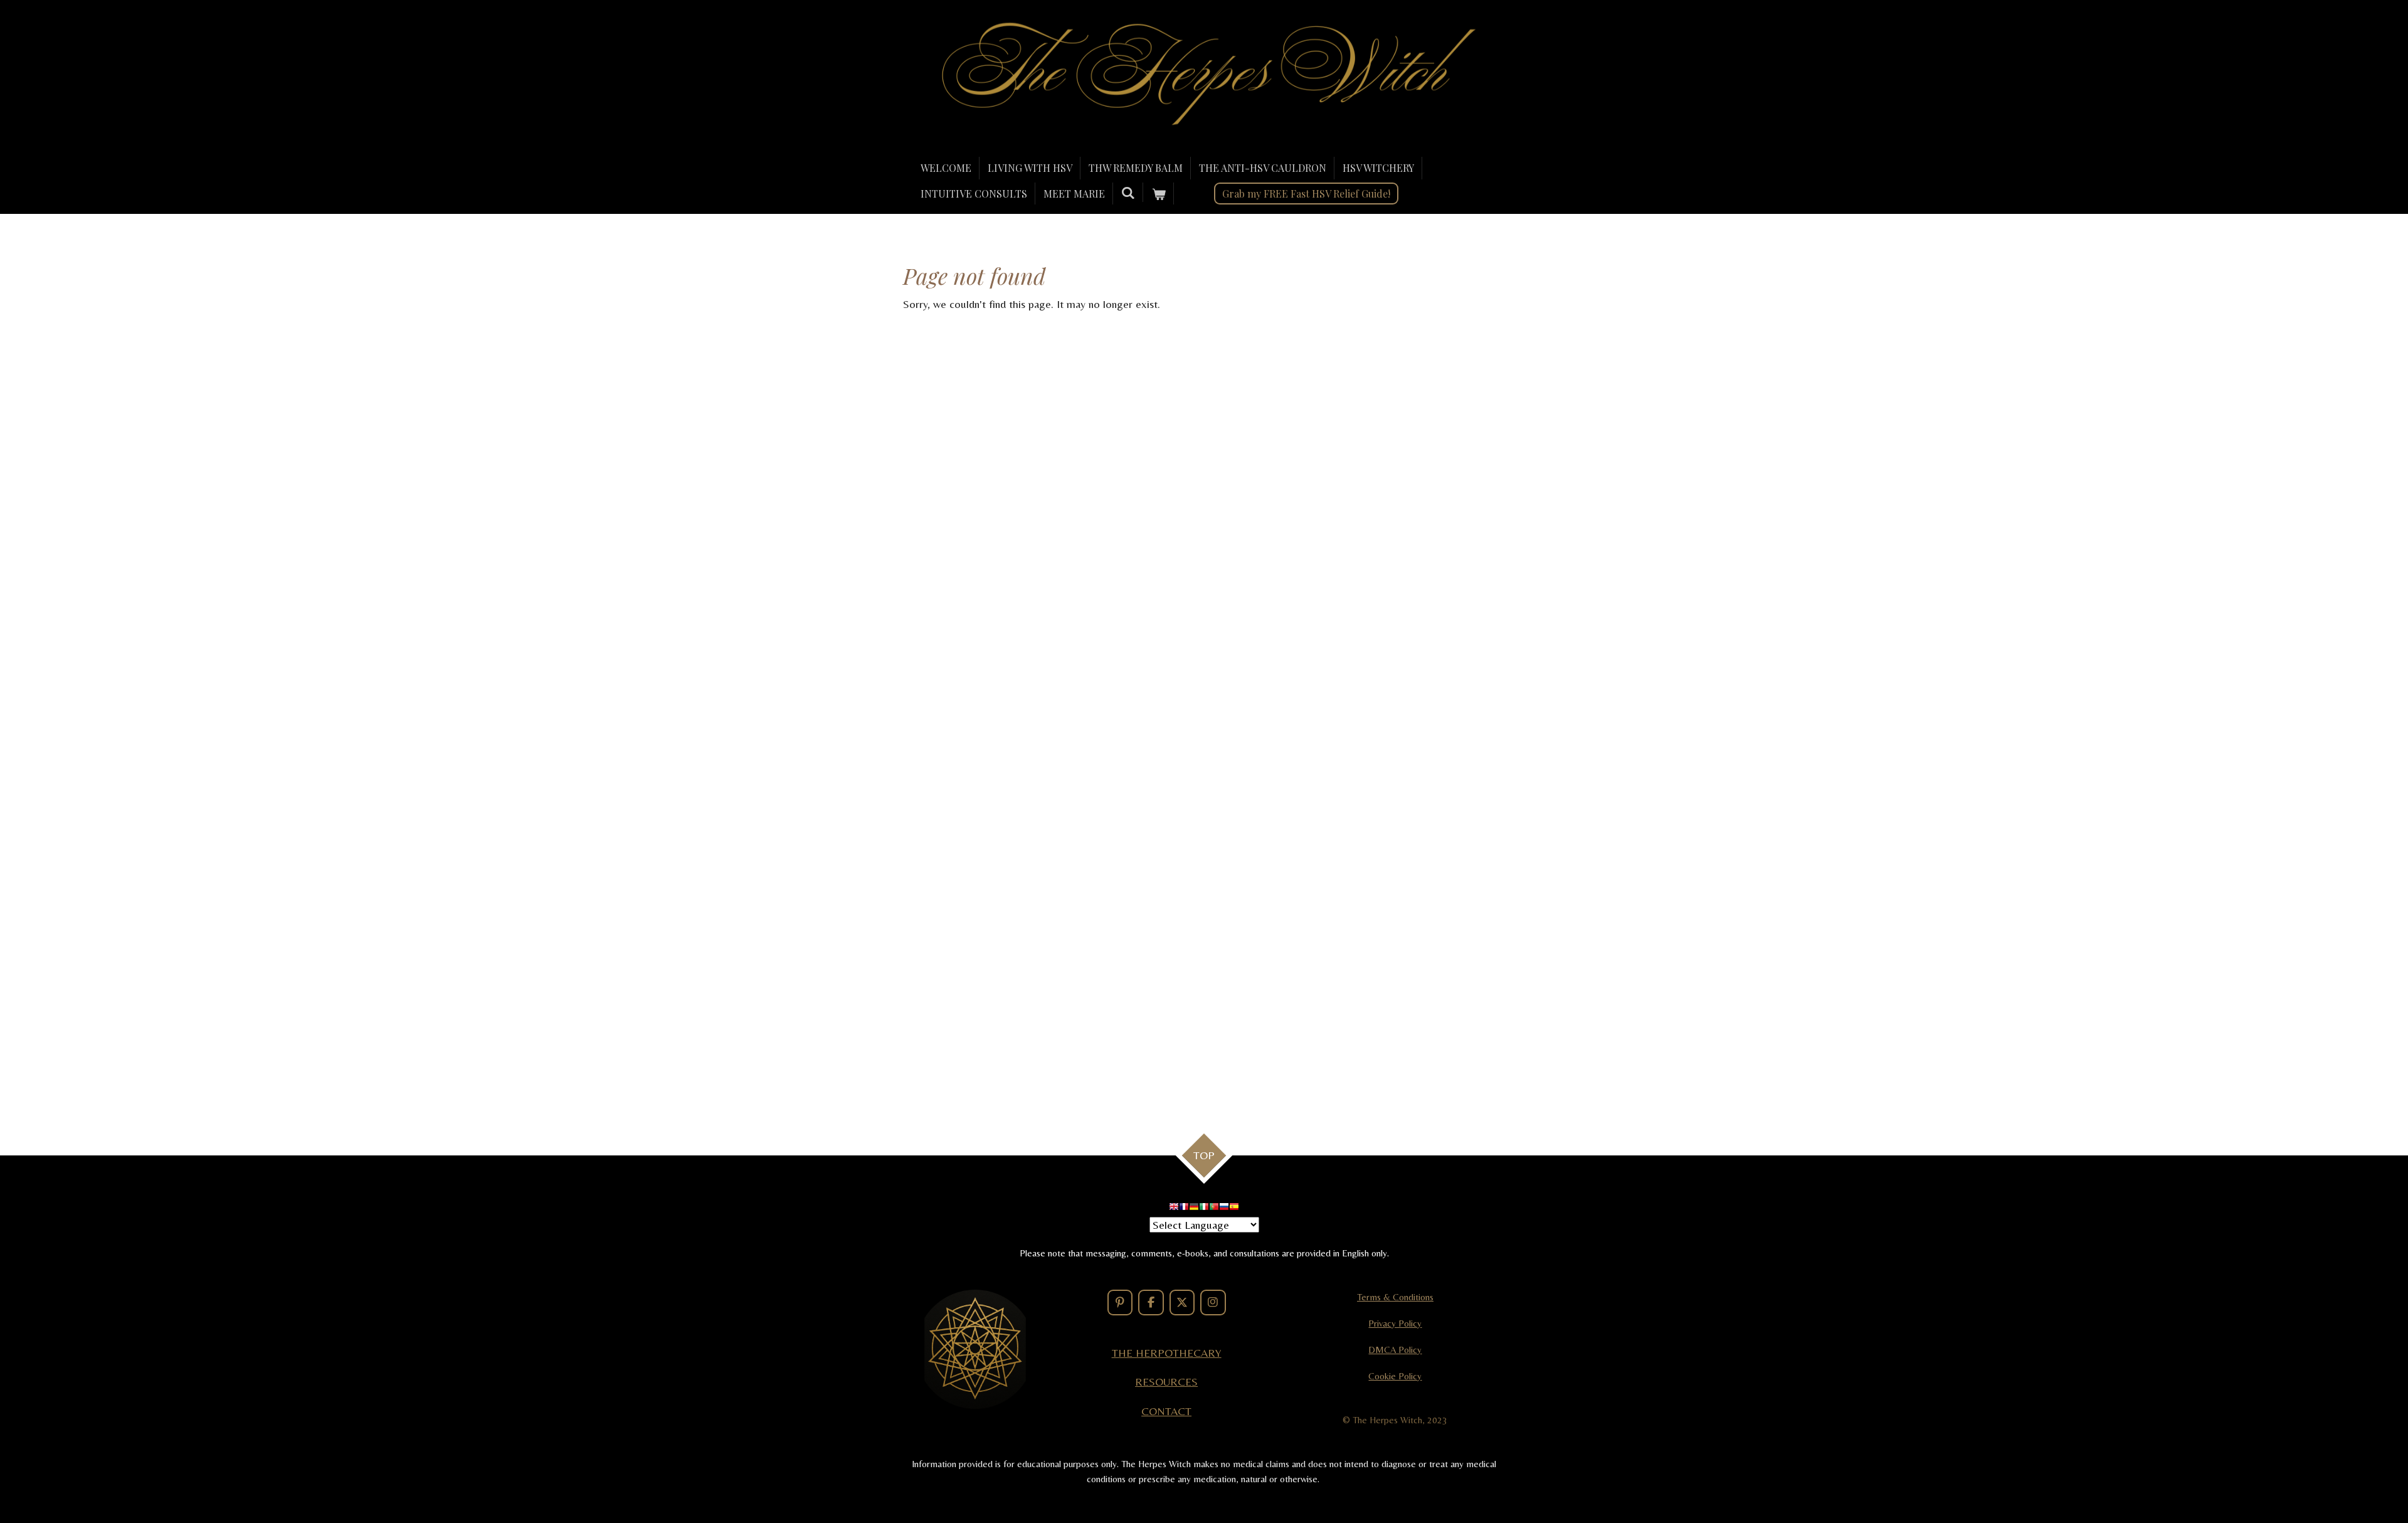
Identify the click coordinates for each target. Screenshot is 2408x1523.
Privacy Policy (1395, 1323)
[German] (1194, 1208)
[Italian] (1204, 1208)
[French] (1184, 1208)
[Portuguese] (1214, 1208)
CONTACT (1166, 1411)
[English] (1174, 1208)
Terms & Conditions (1395, 1297)
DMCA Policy (1395, 1350)
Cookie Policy (1395, 1376)
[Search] (1128, 192)
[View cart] (1158, 194)
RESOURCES (1166, 1382)
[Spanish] (1234, 1208)
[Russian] (1224, 1208)
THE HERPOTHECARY (1167, 1353)
